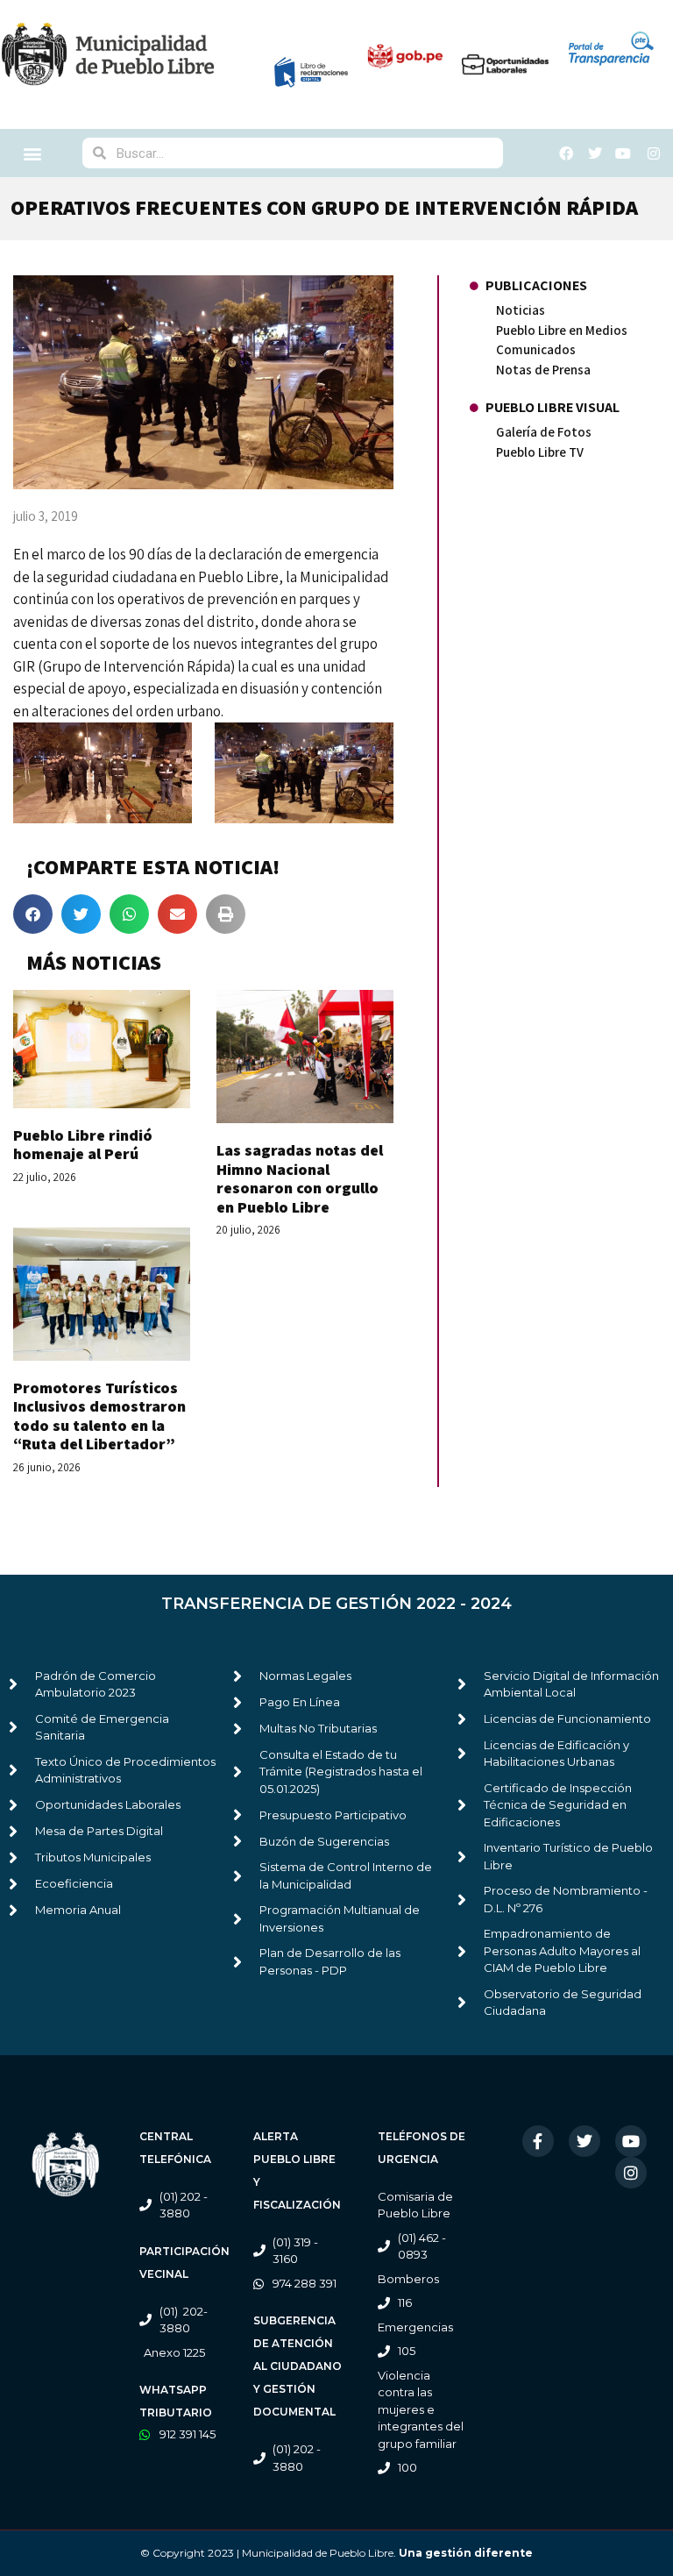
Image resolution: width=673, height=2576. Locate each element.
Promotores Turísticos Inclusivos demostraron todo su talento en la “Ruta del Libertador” (99, 1416)
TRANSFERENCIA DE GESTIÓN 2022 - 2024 (336, 1604)
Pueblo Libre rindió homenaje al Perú (83, 1145)
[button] (33, 153)
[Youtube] (631, 2141)
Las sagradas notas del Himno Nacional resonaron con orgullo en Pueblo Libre (300, 1178)
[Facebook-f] (538, 2141)
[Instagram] (631, 2173)
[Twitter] (584, 2141)
